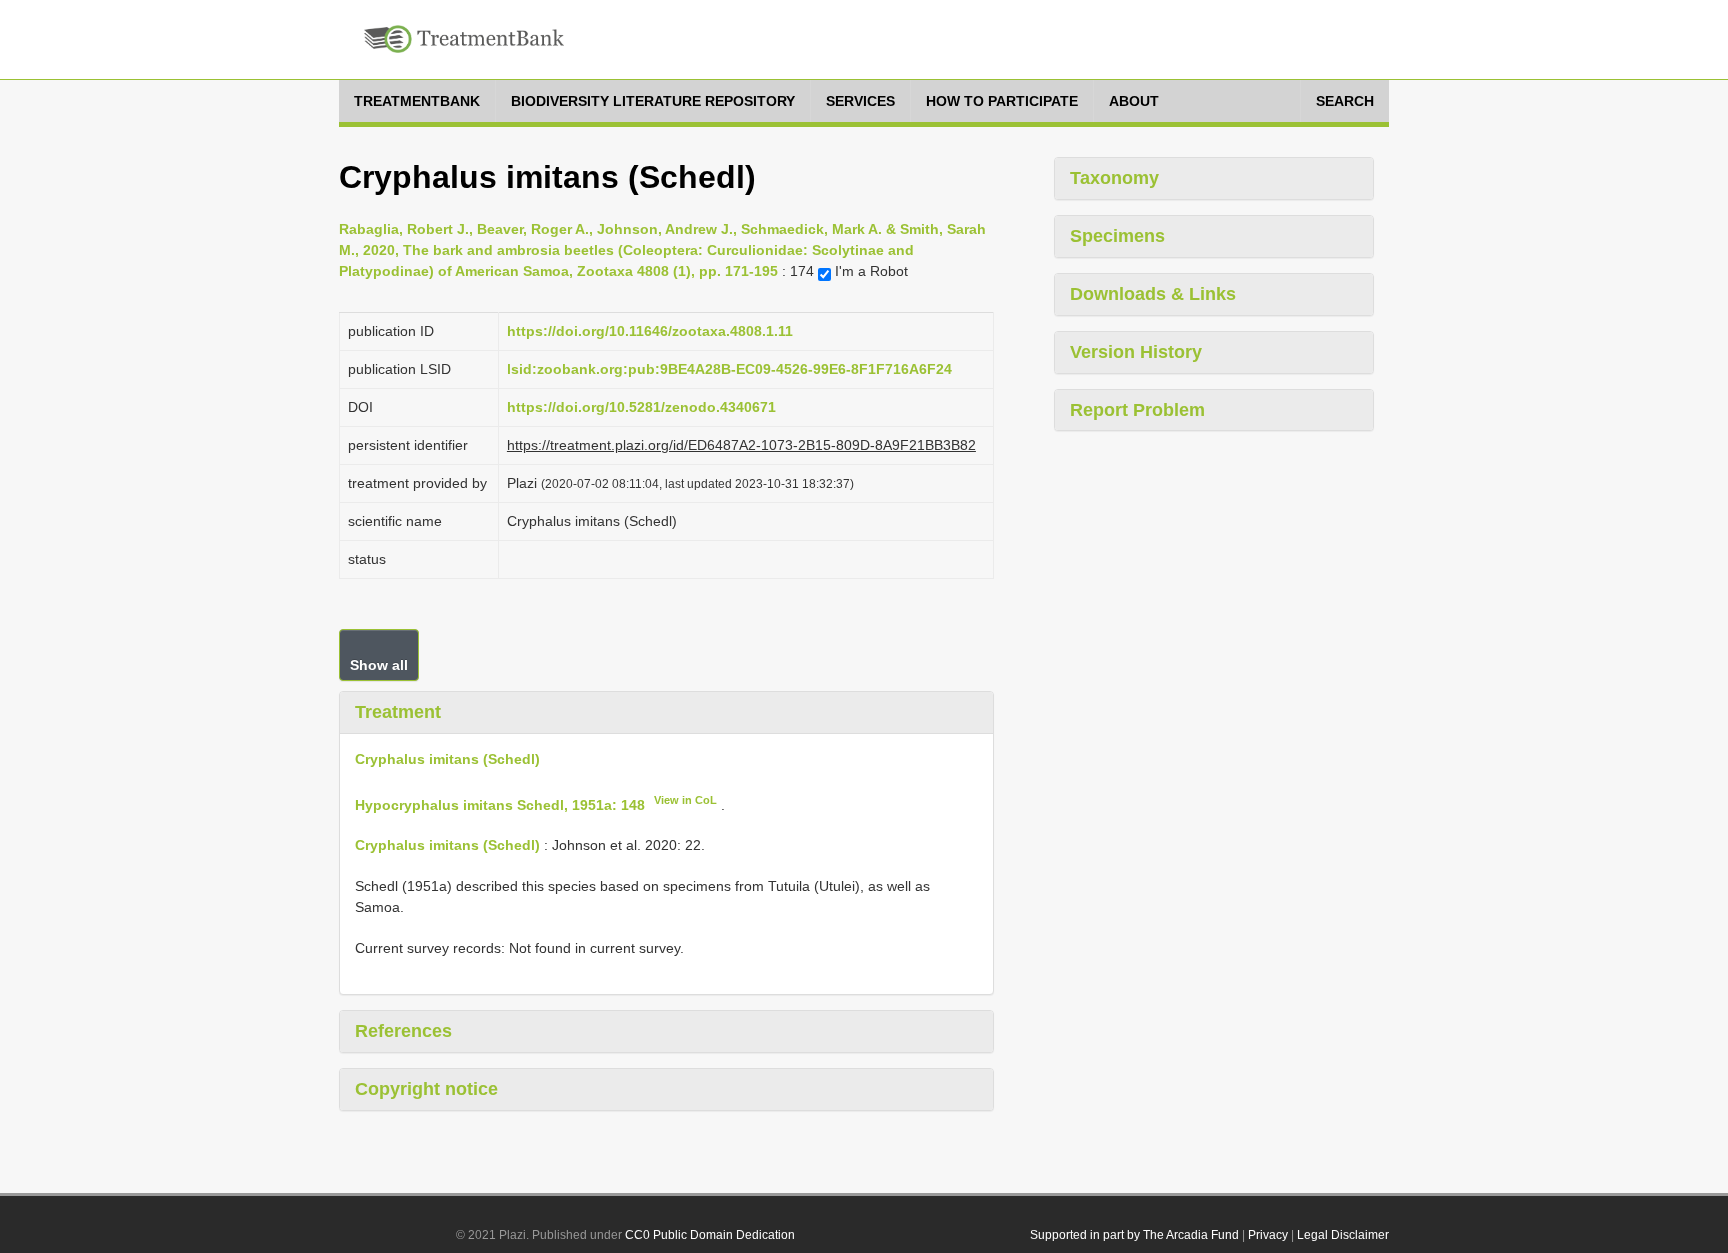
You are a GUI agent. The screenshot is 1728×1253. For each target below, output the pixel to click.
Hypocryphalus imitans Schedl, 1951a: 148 (500, 804)
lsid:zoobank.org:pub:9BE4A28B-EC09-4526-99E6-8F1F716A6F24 (729, 369)
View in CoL (685, 800)
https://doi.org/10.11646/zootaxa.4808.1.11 (650, 331)
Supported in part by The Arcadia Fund (1134, 1235)
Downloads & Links (1153, 294)
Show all (379, 665)
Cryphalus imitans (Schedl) (447, 759)
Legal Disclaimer (1343, 1235)
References (403, 1031)
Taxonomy (1114, 178)
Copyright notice (426, 1089)
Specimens (1117, 236)
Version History (1136, 352)
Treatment (398, 712)
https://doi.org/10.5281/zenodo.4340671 (641, 407)
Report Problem (1137, 410)
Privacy (1268, 1235)
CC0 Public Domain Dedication (710, 1235)
